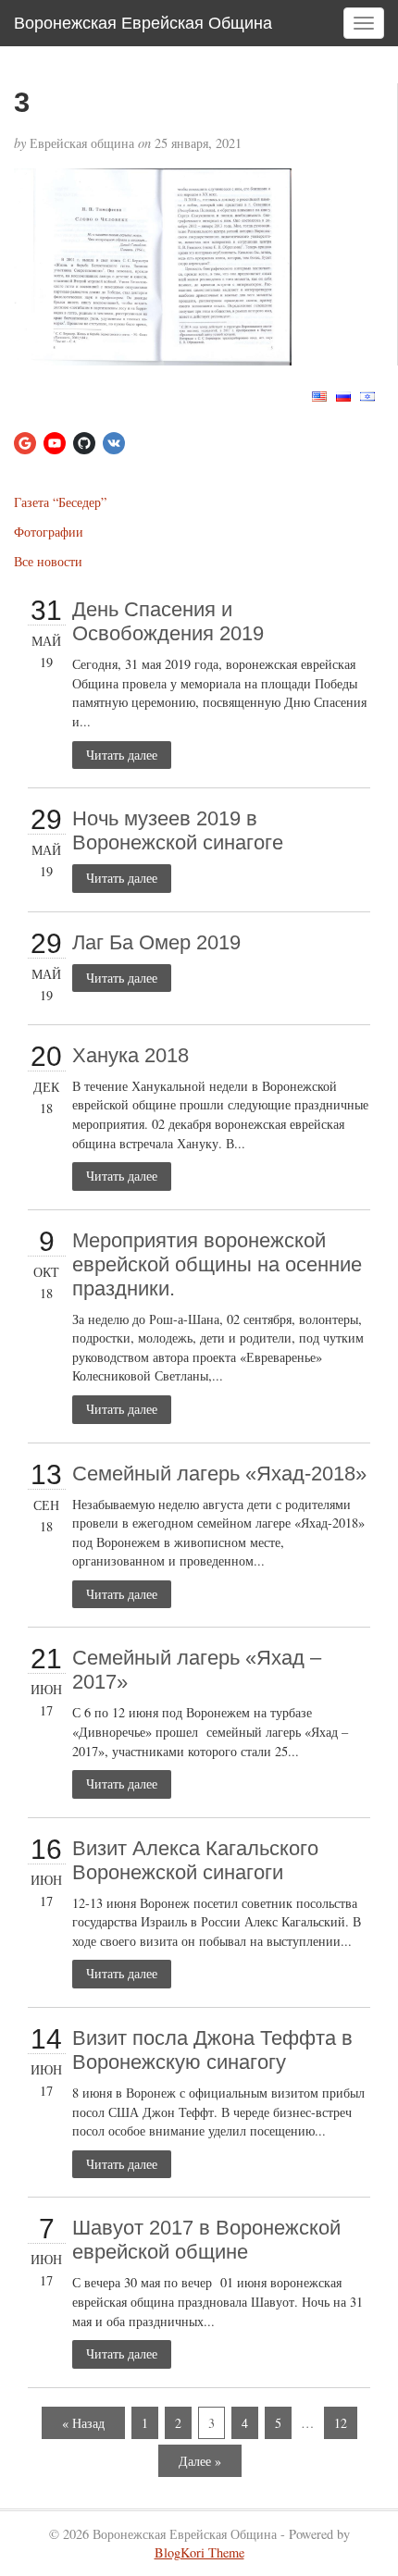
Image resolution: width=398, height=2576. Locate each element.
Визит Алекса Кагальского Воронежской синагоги (195, 1860)
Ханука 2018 (131, 1055)
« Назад (83, 2423)
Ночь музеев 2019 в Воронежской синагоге (178, 830)
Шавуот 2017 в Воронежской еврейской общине (206, 2240)
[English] (319, 395)
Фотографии (49, 532)
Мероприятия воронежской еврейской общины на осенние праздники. (217, 1264)
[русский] (343, 395)
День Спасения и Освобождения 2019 (168, 621)
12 (341, 2423)
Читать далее (122, 755)
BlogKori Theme (199, 2552)
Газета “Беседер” (60, 502)
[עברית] (367, 395)
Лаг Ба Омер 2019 (156, 942)
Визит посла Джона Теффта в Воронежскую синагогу (212, 2050)
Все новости (48, 561)
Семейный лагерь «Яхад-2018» (219, 1474)
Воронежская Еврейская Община (143, 23)
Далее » (200, 2461)
